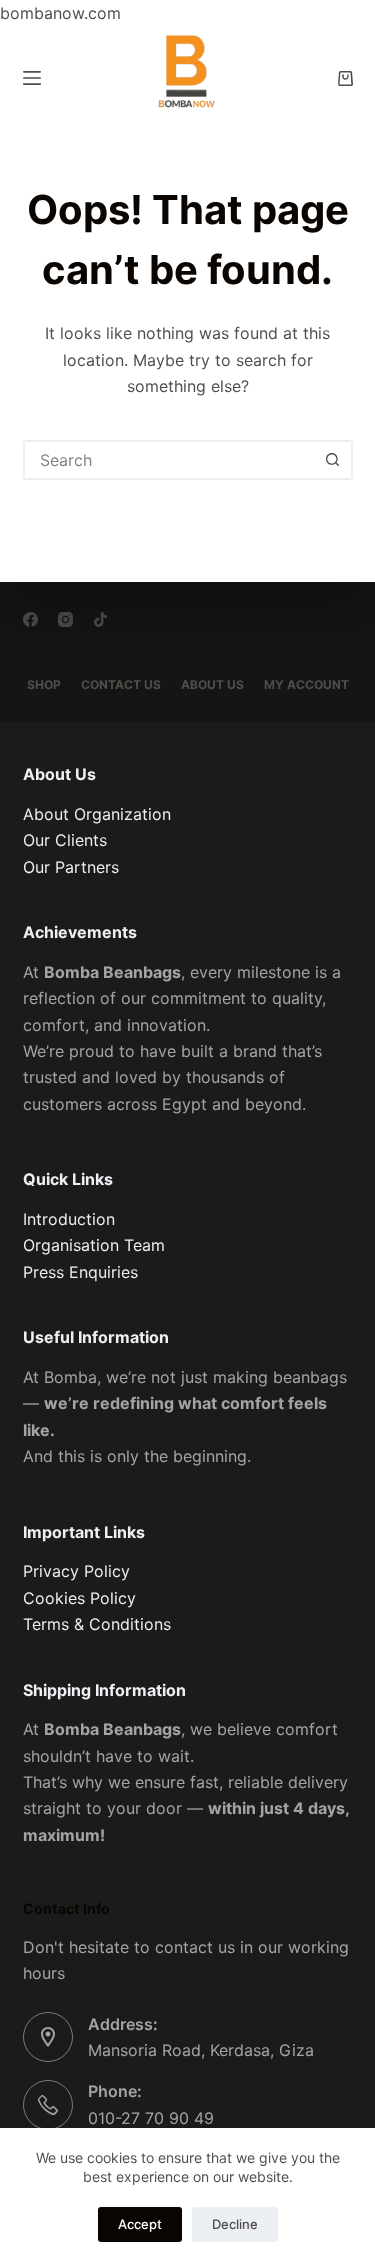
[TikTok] (100, 619)
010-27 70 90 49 (151, 2118)
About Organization (97, 814)
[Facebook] (30, 619)
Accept (140, 2224)
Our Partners (71, 867)
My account (306, 684)
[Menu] (32, 78)
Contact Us (121, 684)
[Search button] (333, 460)
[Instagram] (65, 619)
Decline (235, 2224)
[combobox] (170, 460)
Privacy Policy (76, 1571)
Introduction (69, 1219)
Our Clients (65, 840)
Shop (44, 684)
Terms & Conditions (97, 1624)
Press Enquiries (80, 1272)
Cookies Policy (79, 1598)
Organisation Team (94, 1245)
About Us (212, 684)
